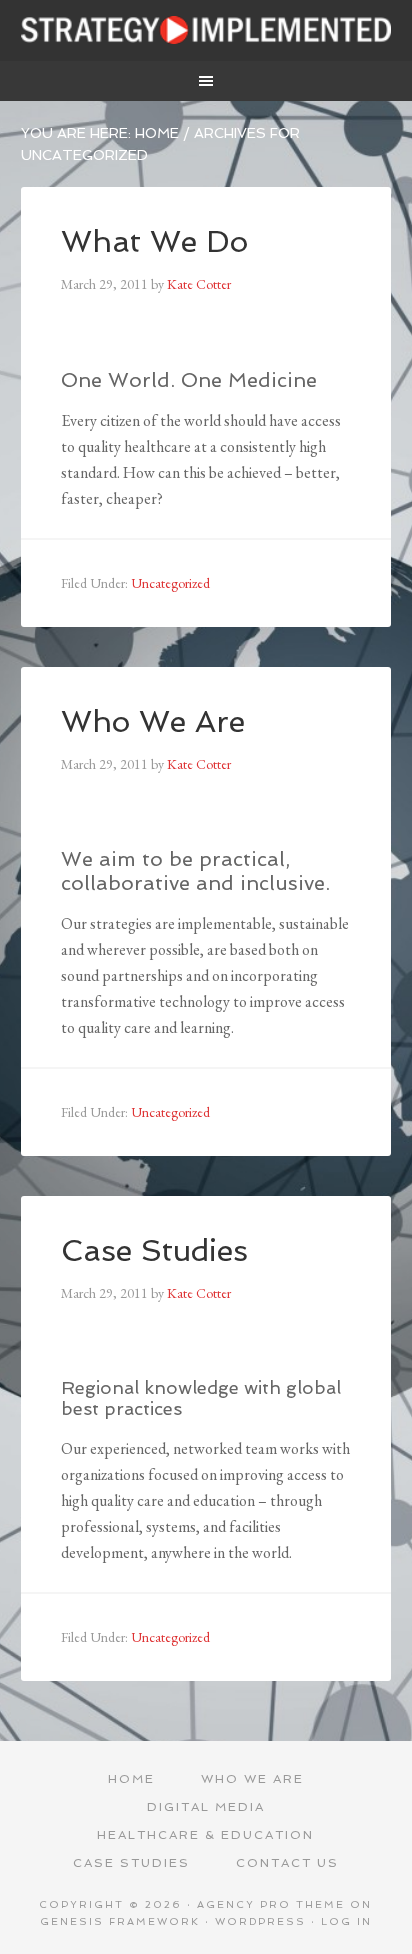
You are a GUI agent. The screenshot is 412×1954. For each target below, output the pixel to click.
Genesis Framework (120, 1921)
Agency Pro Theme (271, 1904)
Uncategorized (170, 583)
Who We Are (153, 721)
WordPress (260, 1921)
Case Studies (154, 1250)
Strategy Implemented (206, 30)
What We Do (154, 241)
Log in (346, 1921)
